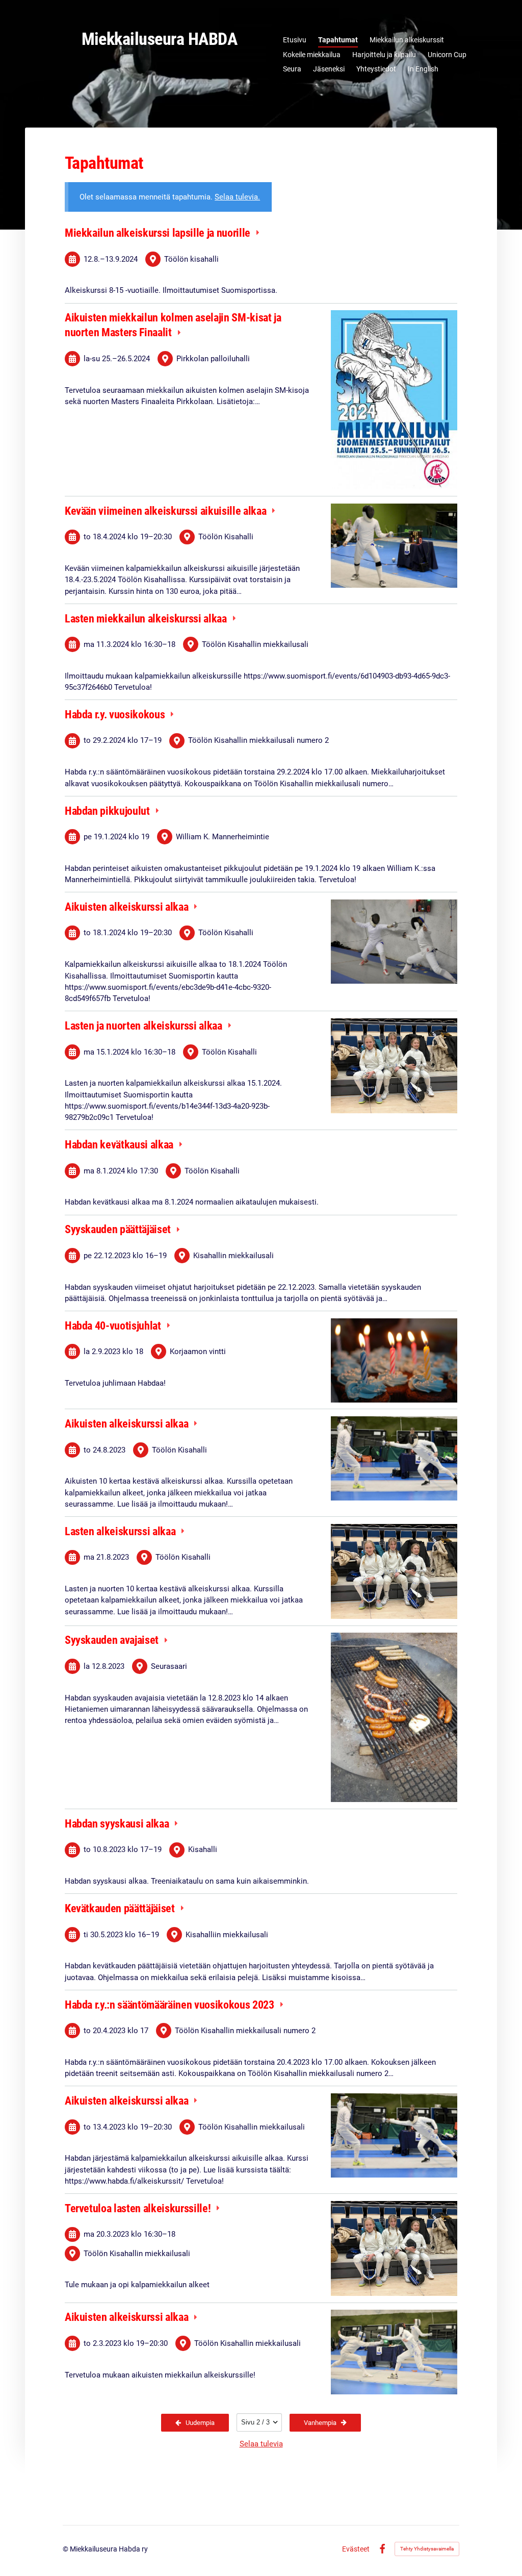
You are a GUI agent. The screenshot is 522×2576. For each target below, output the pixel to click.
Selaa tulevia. (237, 197)
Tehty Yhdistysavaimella (427, 2549)
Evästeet (356, 2549)
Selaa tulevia (261, 2444)
